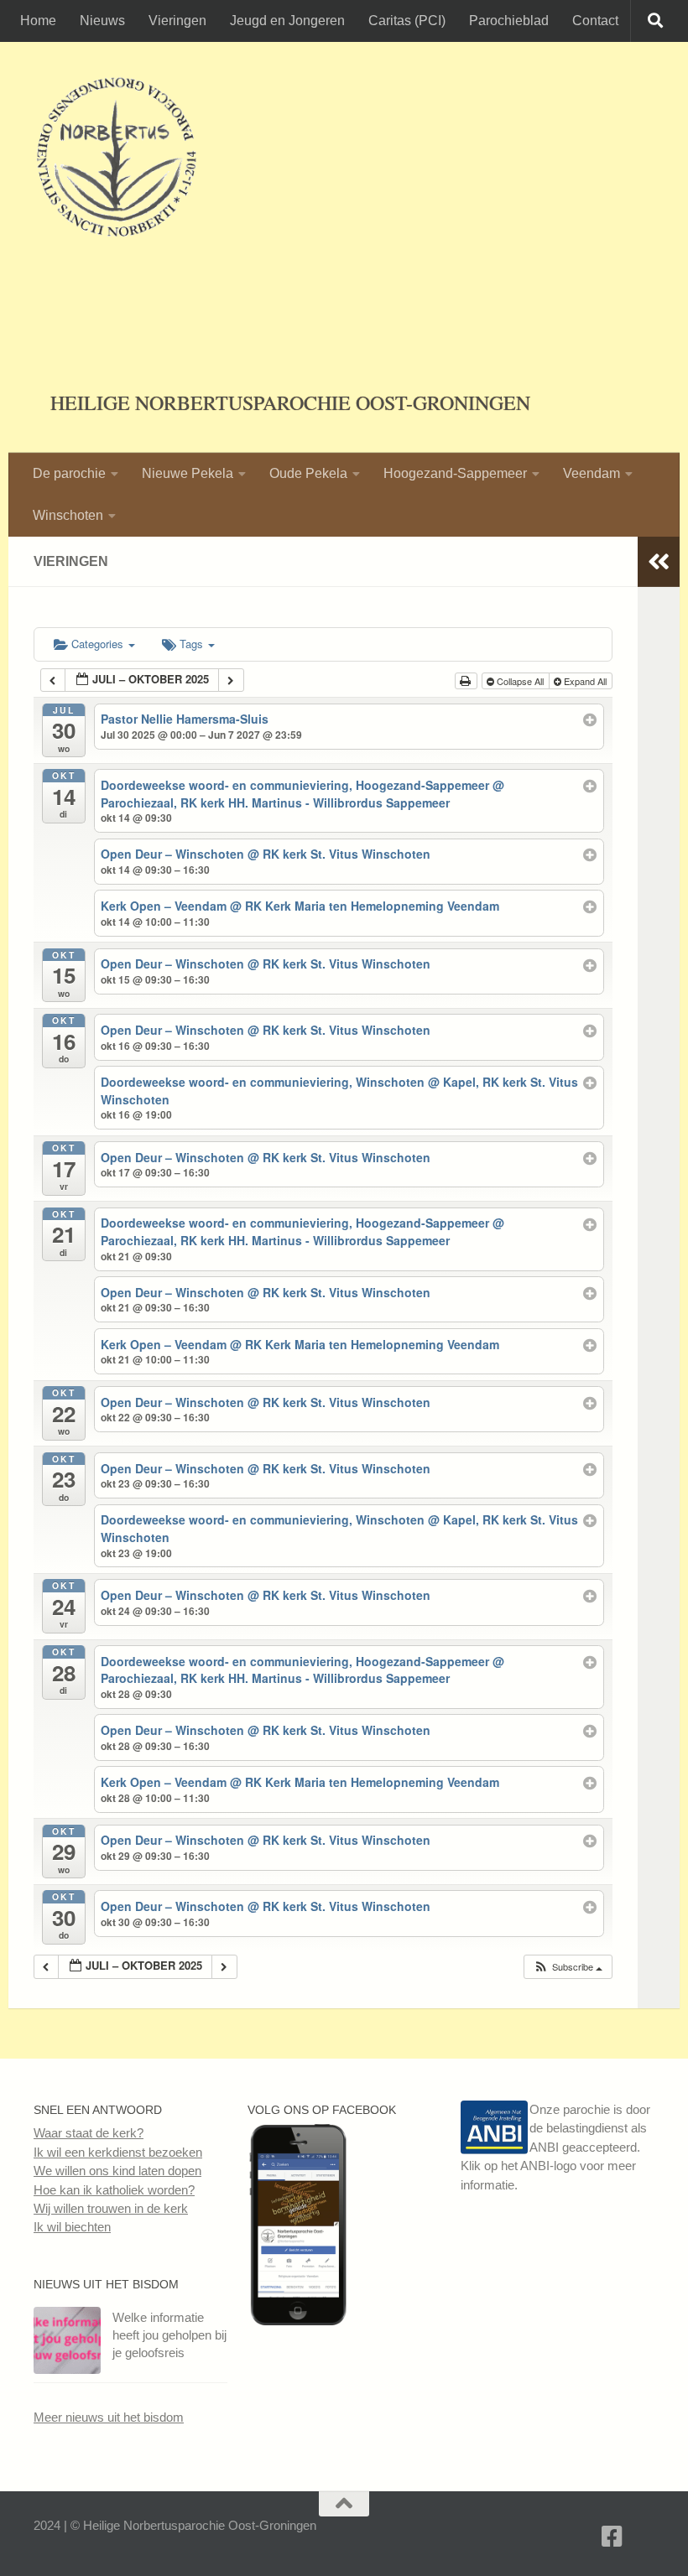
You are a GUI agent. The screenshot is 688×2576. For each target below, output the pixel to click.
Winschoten (68, 515)
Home (38, 21)
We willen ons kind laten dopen (117, 2171)
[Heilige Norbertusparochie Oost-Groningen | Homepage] (116, 159)
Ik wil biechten (72, 2227)
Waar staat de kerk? (89, 2133)
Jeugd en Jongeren (287, 21)
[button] (568, 1967)
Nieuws (102, 21)
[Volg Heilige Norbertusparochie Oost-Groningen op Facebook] (298, 2321)
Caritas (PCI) (407, 21)
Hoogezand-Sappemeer (455, 473)
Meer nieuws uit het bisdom (109, 2417)
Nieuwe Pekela (188, 473)
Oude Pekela (308, 473)
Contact (595, 21)
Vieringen (177, 21)
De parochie (69, 473)
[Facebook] (612, 2537)
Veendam (592, 473)
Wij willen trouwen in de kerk (111, 2208)
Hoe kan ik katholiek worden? (114, 2190)
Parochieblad (509, 21)
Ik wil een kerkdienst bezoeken (118, 2152)
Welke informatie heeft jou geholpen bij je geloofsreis (169, 2335)
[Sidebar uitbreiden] (659, 562)
